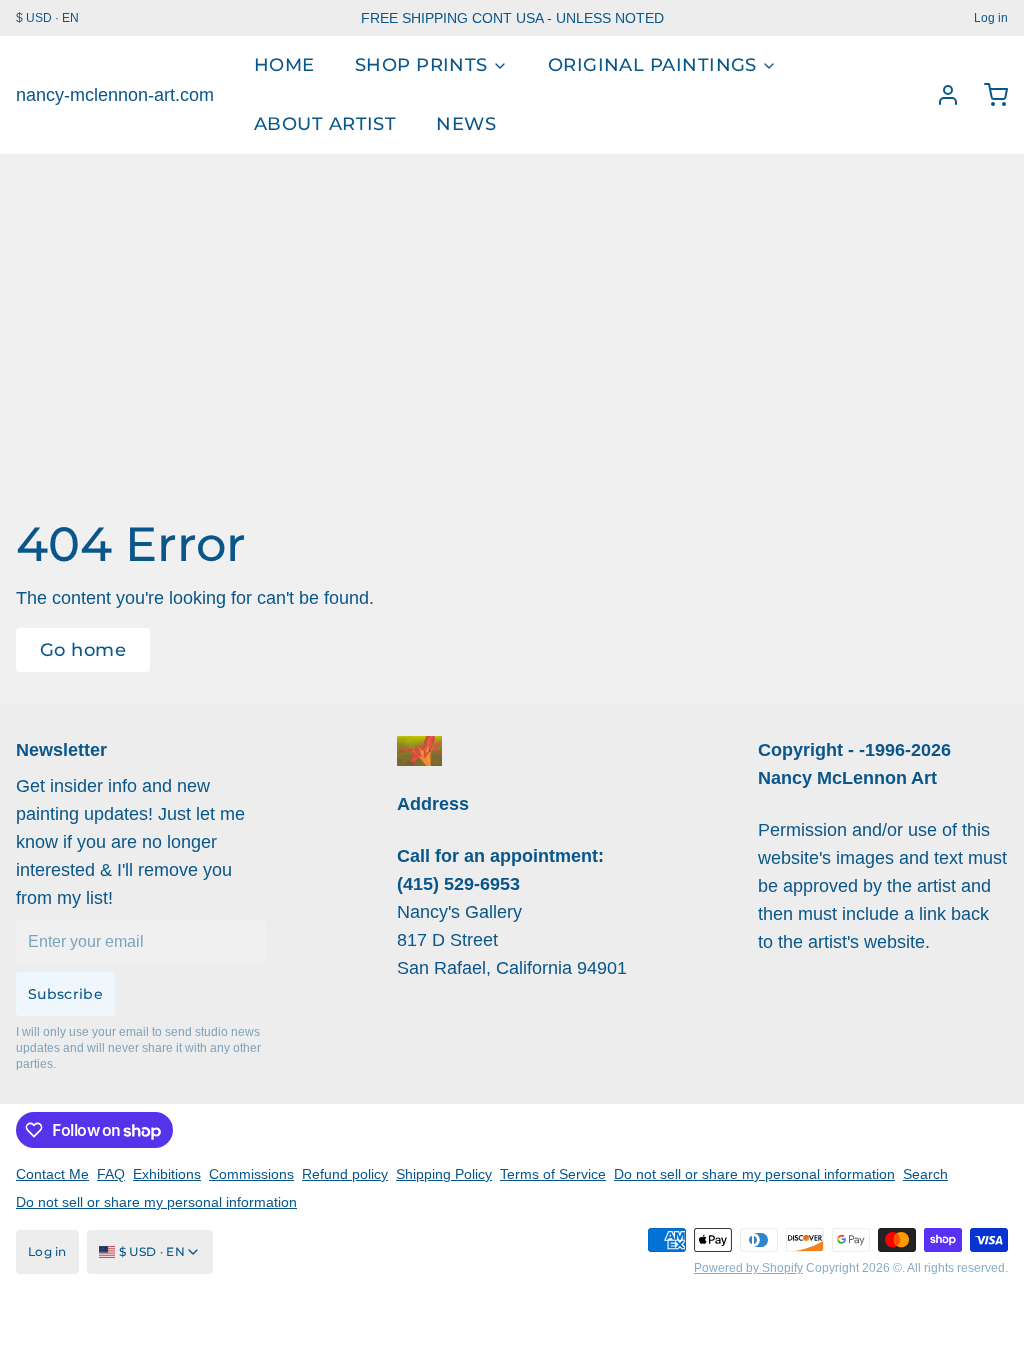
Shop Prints (421, 65)
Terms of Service (553, 1174)
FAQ (111, 1174)
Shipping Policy (444, 1174)
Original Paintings (652, 65)
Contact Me (52, 1174)
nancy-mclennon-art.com (115, 95)
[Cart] (988, 95)
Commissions (251, 1174)
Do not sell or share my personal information (754, 1174)
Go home (83, 650)
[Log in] (940, 95)
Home (284, 65)
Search (925, 1174)
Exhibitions (167, 1174)
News (466, 124)
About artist (325, 124)
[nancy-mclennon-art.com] (419, 751)
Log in (991, 18)
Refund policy (345, 1174)
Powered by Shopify (748, 1268)
